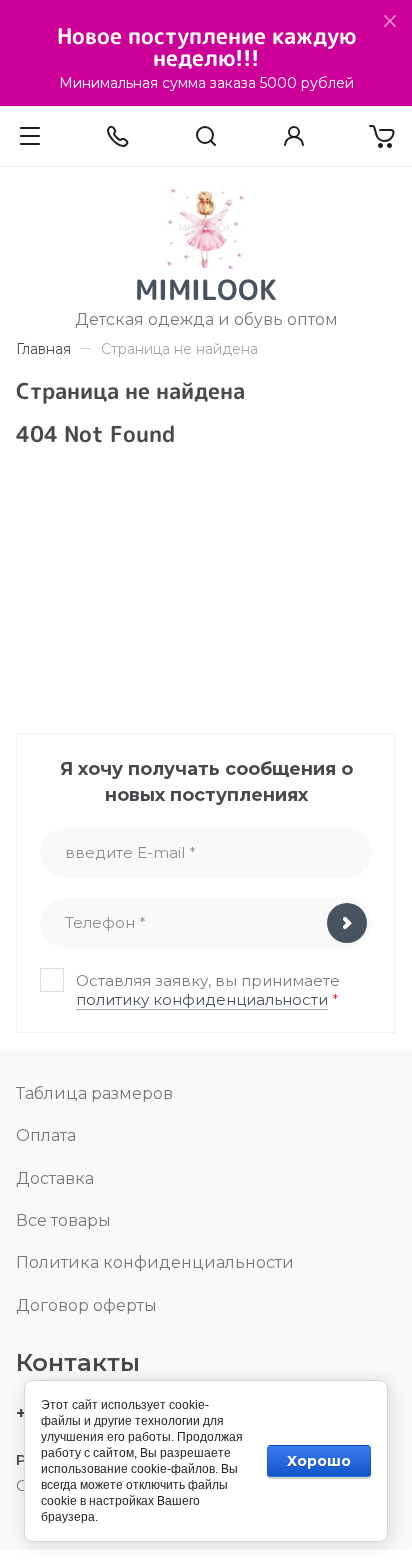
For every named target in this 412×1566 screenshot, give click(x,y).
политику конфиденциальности (202, 999)
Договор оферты (86, 1305)
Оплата (46, 1135)
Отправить (347, 923)
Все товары (63, 1220)
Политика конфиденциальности (155, 1262)
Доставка (55, 1178)
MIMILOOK (206, 289)
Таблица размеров (94, 1093)
